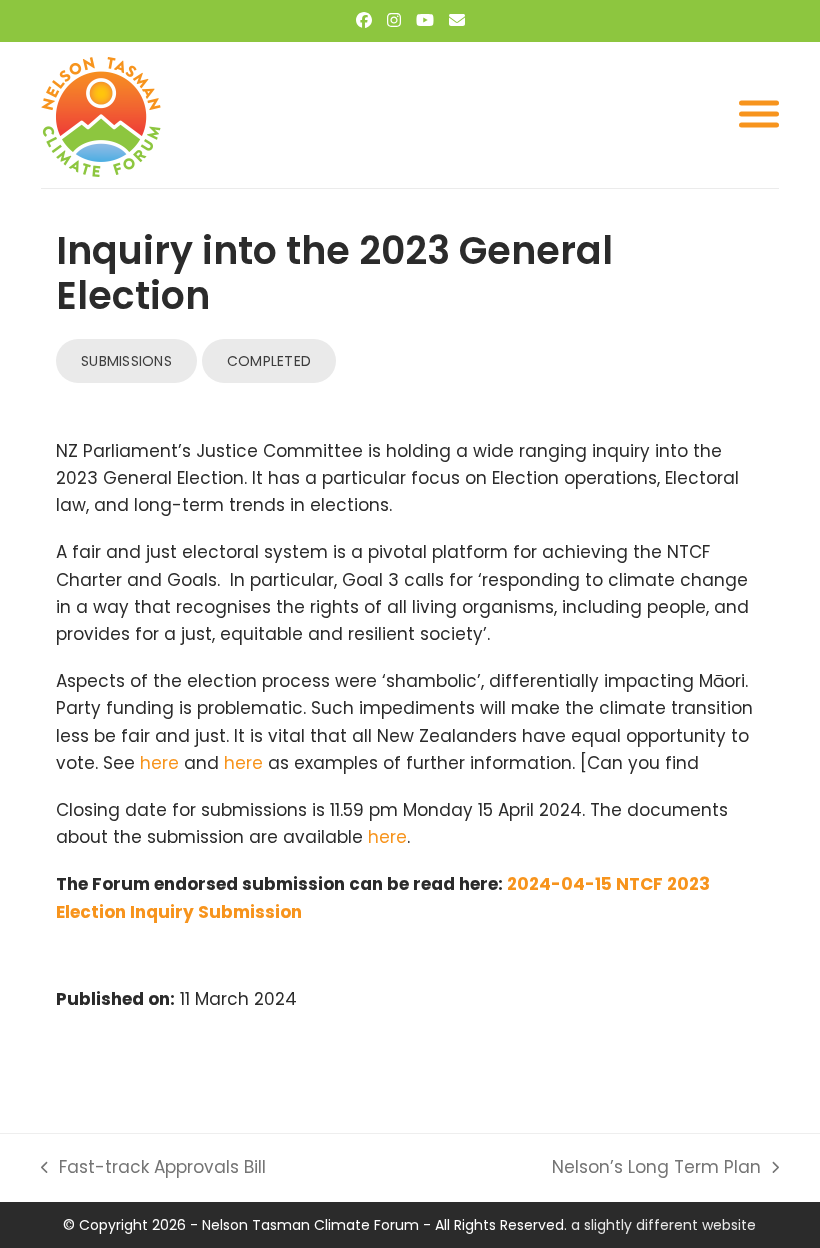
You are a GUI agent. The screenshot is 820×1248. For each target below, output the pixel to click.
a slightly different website (663, 1225)
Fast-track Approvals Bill (153, 1168)
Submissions (126, 361)
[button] (759, 114)
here (159, 763)
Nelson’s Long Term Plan (656, 1168)
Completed (269, 361)
